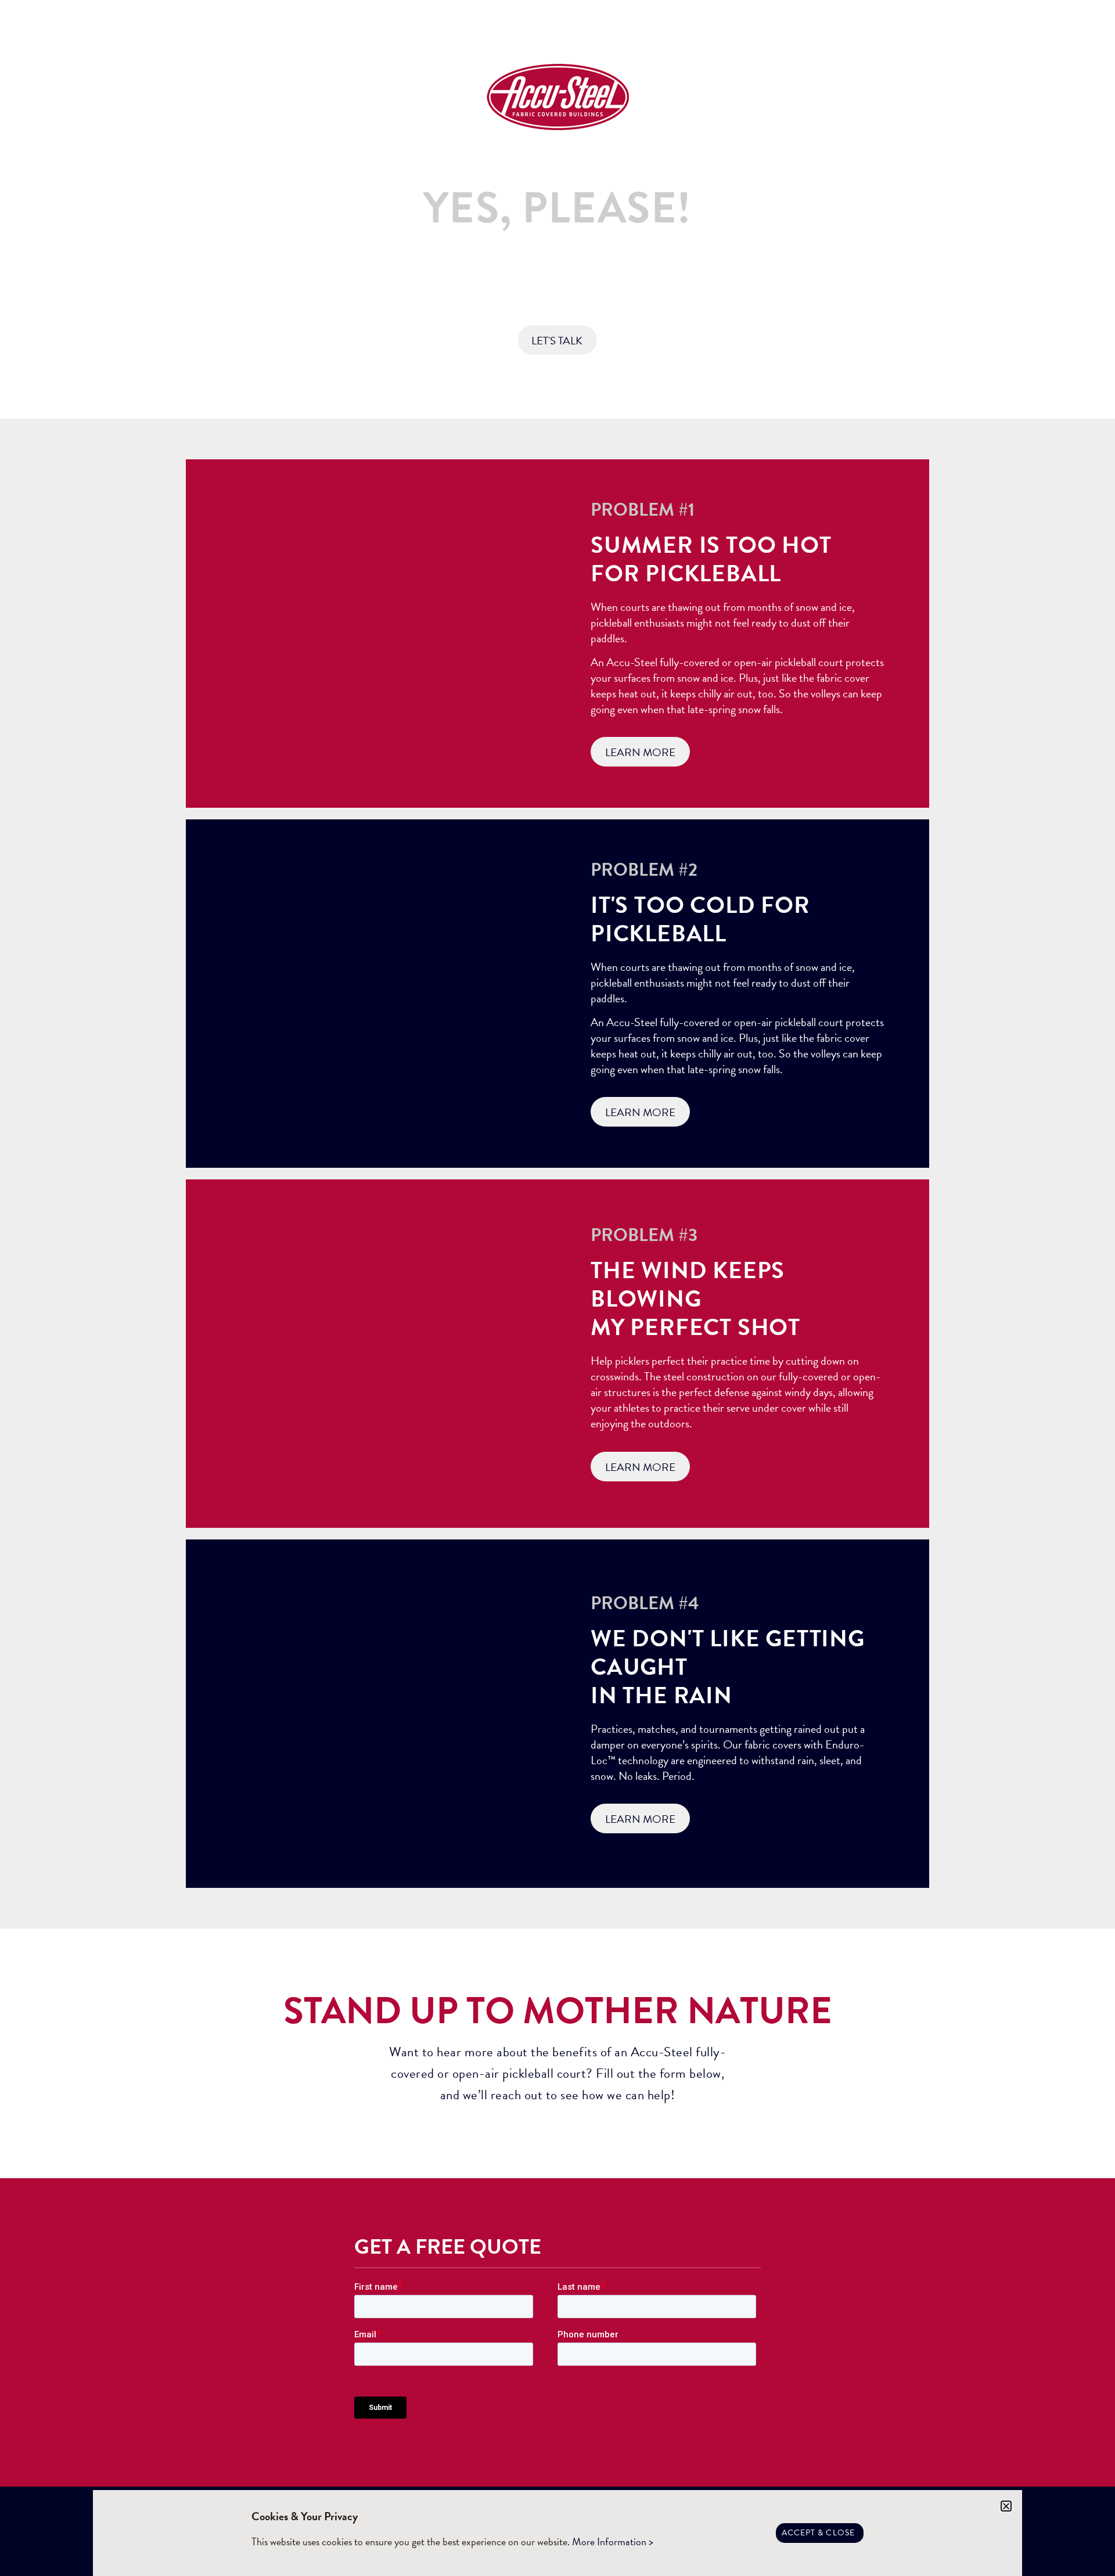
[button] (1006, 2506)
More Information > (613, 2541)
